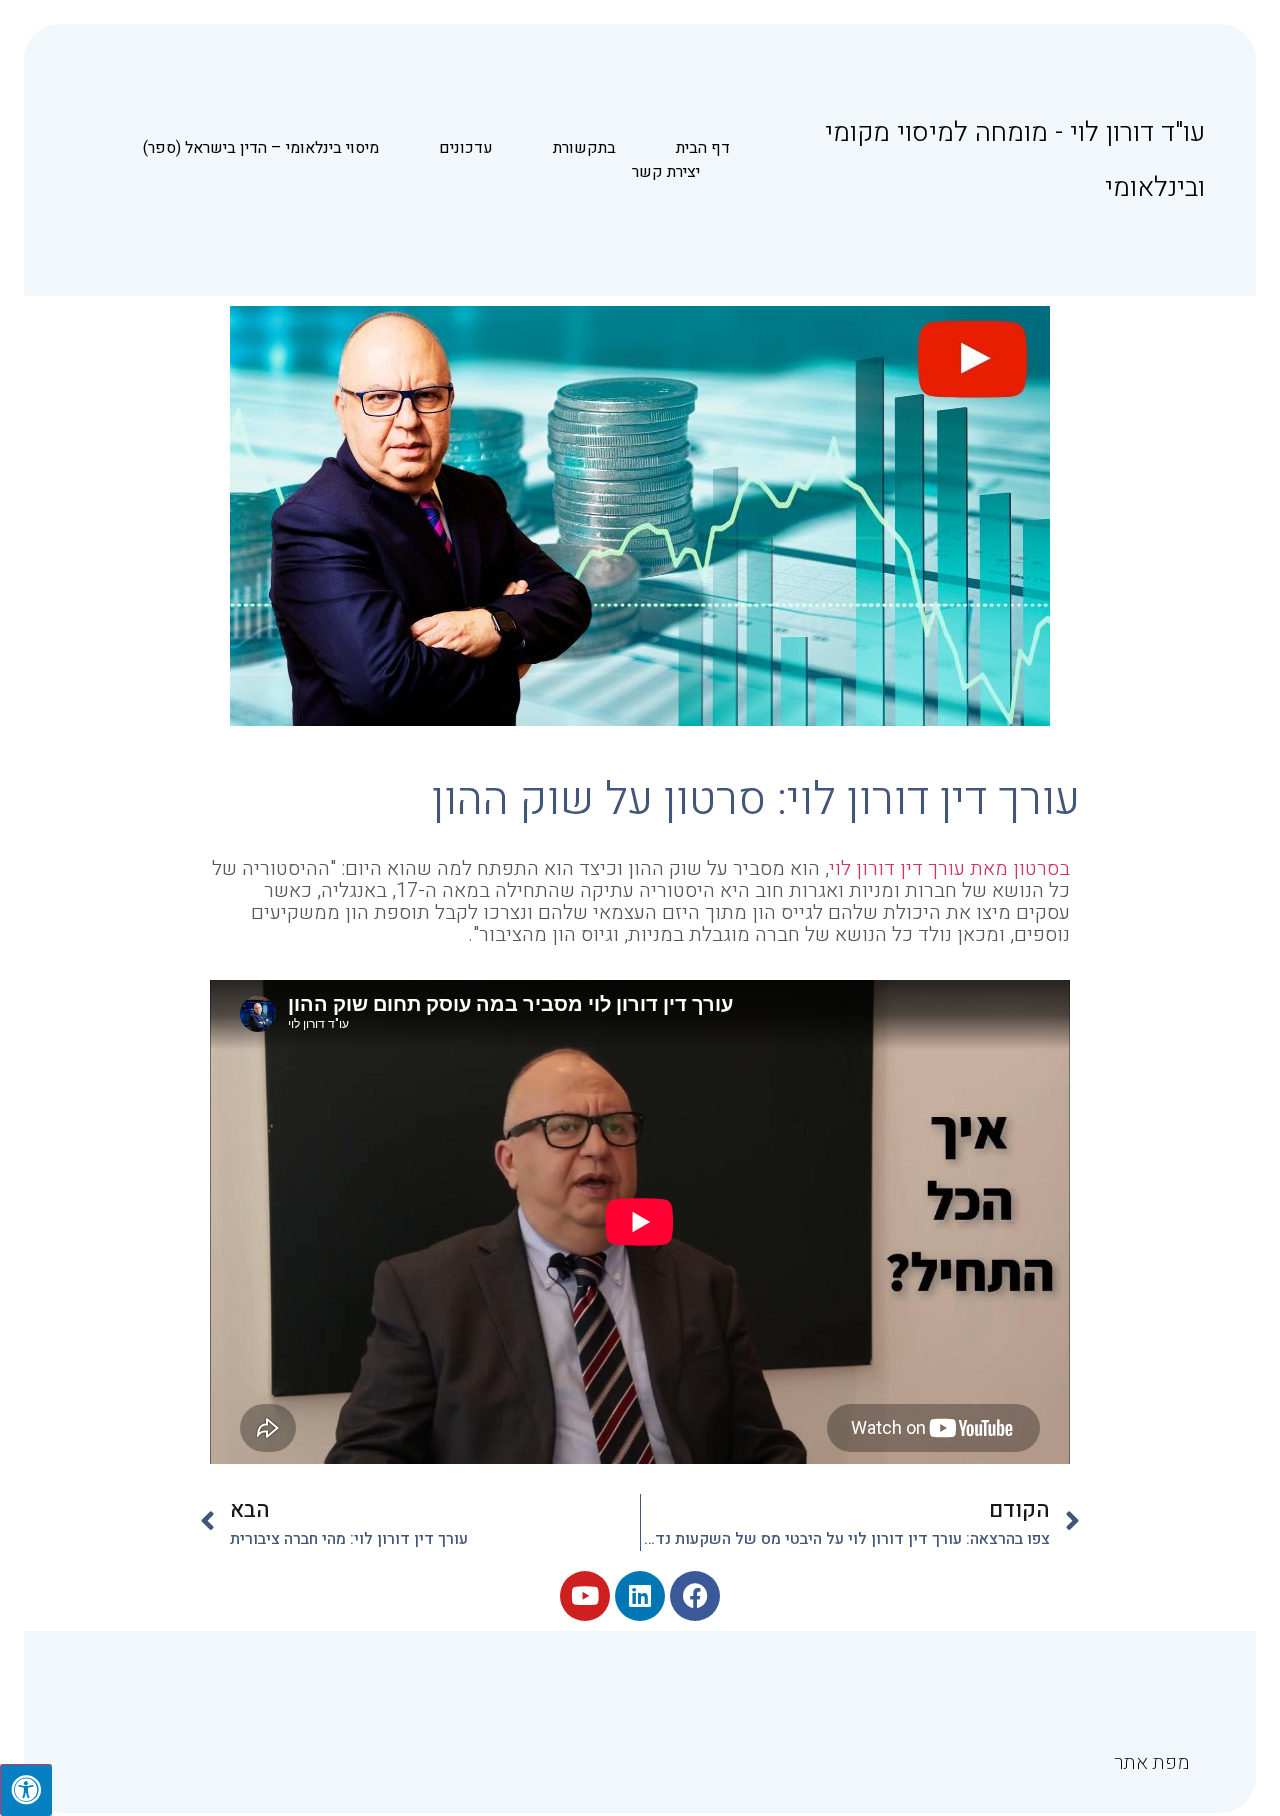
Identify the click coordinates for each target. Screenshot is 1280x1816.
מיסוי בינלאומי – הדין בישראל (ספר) (261, 148)
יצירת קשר (666, 172)
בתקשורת (584, 148)
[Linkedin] (640, 1596)
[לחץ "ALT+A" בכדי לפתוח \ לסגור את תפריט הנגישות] (26, 1790)
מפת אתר (1152, 1762)
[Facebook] (695, 1596)
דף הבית (703, 148)
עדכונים (466, 148)
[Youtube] (585, 1596)
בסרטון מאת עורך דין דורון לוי (949, 868)
